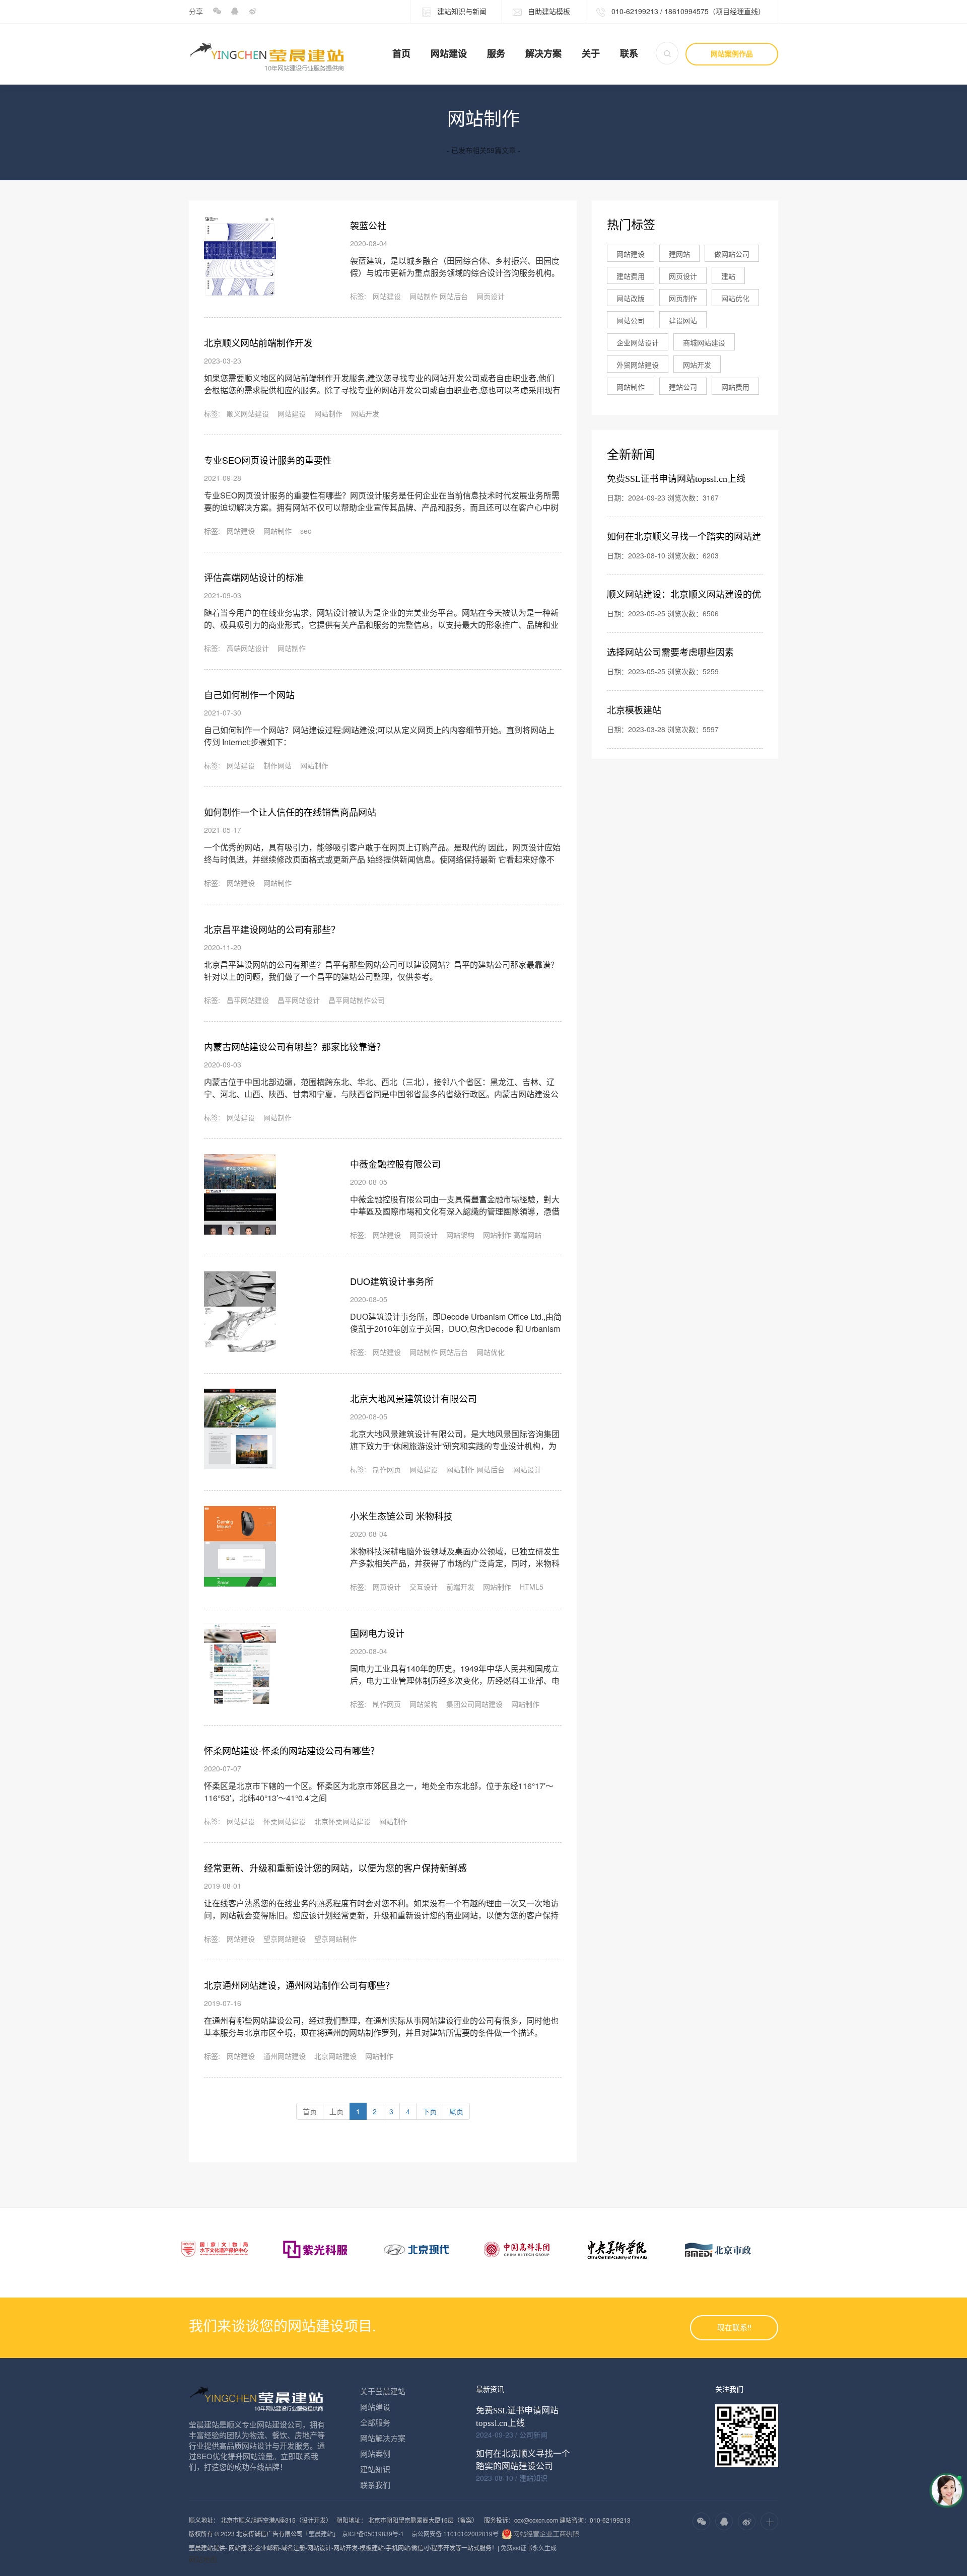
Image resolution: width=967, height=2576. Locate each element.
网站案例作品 (732, 54)
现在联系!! (734, 2328)
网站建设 (449, 54)
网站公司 (631, 320)
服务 (496, 54)
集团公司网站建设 (474, 1704)
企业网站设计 (638, 342)
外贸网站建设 (638, 365)
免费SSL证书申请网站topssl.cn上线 (676, 479)
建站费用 (631, 276)
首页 (401, 54)
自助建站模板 (548, 11)
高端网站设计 (248, 648)
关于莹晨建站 (383, 2391)
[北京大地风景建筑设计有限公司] (240, 1429)
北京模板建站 (634, 710)
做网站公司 (732, 254)
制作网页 (387, 1469)
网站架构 (460, 1235)
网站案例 (375, 2453)
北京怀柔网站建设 (342, 1821)
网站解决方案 (383, 2438)
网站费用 (735, 387)
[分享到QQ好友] (234, 11)
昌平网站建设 (248, 1000)
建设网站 (683, 320)
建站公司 (683, 387)
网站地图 (203, 2559)
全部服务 (375, 2422)
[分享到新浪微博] (252, 11)
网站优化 (491, 1352)
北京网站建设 (335, 2056)
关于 (591, 54)
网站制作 (328, 413)
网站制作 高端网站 (512, 1235)
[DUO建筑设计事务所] (240, 1312)
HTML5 (532, 1587)
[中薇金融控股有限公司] (240, 1194)
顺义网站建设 (248, 413)
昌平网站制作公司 (357, 1000)
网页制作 (683, 298)
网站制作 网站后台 (439, 296)
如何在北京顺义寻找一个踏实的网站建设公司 (523, 2460)
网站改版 (631, 298)
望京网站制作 (335, 1939)
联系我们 (375, 2485)
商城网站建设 (704, 342)
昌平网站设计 (299, 1000)
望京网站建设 (285, 1939)
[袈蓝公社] (240, 256)
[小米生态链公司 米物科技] (240, 1546)
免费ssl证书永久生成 (529, 2548)
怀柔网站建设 (285, 1821)
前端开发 (460, 1587)
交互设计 (424, 1587)
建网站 (679, 254)
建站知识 (375, 2469)
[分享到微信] (217, 11)
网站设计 (527, 1469)
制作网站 (278, 765)
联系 (629, 54)
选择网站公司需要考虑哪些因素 (670, 653)
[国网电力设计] (240, 1664)
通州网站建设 (285, 2056)
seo (306, 531)
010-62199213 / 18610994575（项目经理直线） (687, 11)
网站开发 (365, 413)
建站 (728, 276)
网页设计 (491, 296)
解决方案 (543, 54)
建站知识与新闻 (461, 11)
